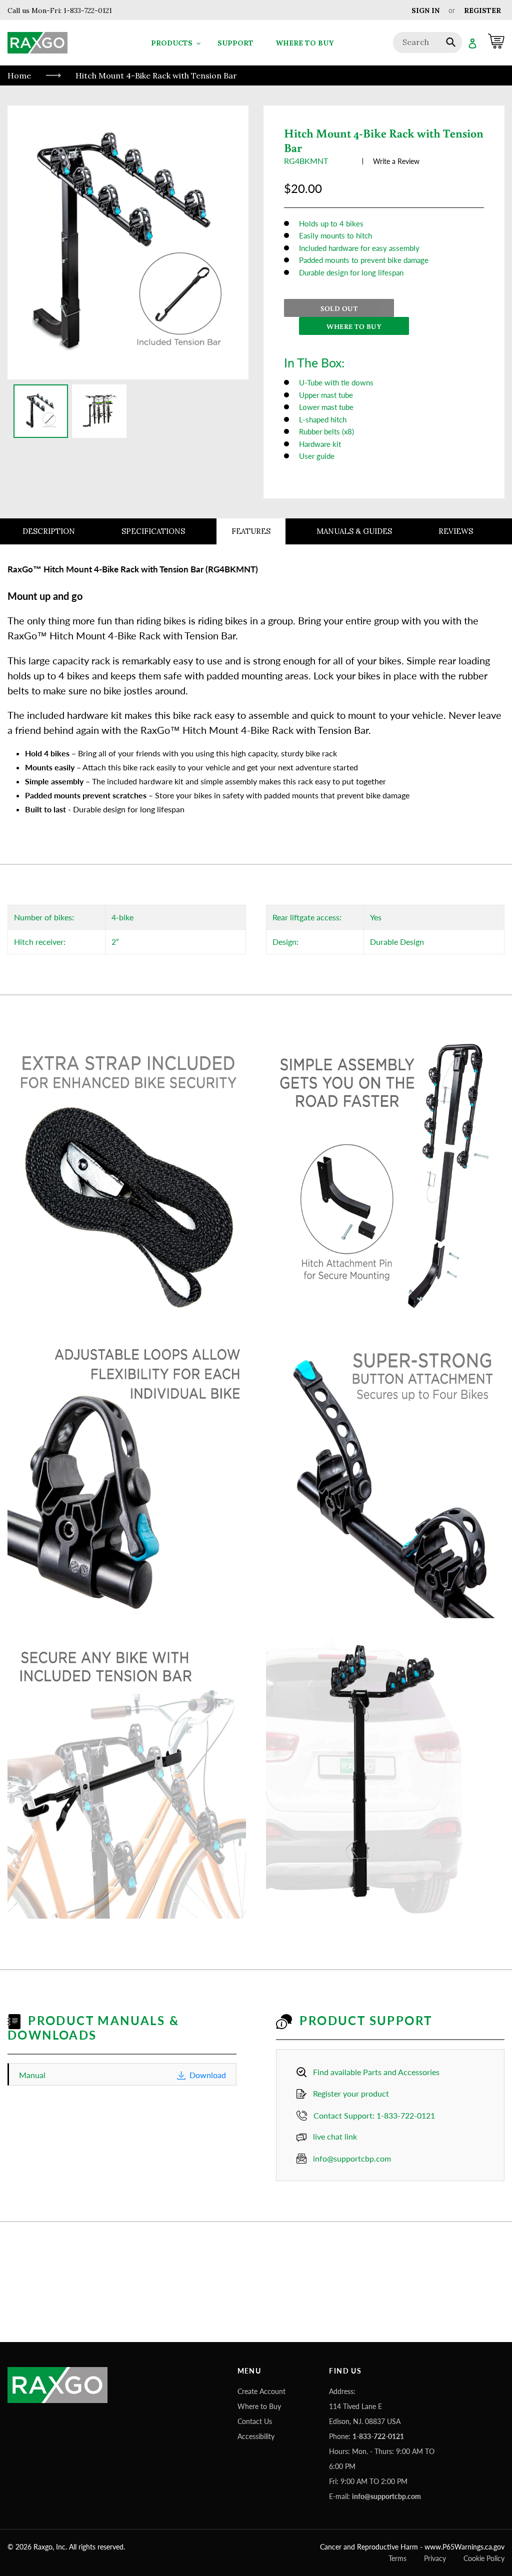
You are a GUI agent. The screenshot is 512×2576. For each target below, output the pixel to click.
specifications (153, 531)
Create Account (261, 2391)
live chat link (335, 2136)
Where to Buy (259, 2406)
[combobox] (427, 42)
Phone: (366, 2436)
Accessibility (256, 2436)
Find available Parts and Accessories (376, 2072)
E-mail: (375, 2496)
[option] (41, 411)
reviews (456, 531)
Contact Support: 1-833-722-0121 (374, 2115)
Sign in (425, 10)
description (49, 531)
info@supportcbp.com (352, 2158)
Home (19, 75)
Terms (397, 2558)
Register (482, 10)
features (251, 531)
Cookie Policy (484, 2558)
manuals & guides (354, 531)
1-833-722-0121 (87, 10)
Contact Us (255, 2421)
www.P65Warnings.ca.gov (464, 2547)
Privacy (435, 2558)
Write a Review (396, 161)
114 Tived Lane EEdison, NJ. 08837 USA (365, 2414)
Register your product (351, 2093)
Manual (122, 2075)
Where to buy (354, 326)
